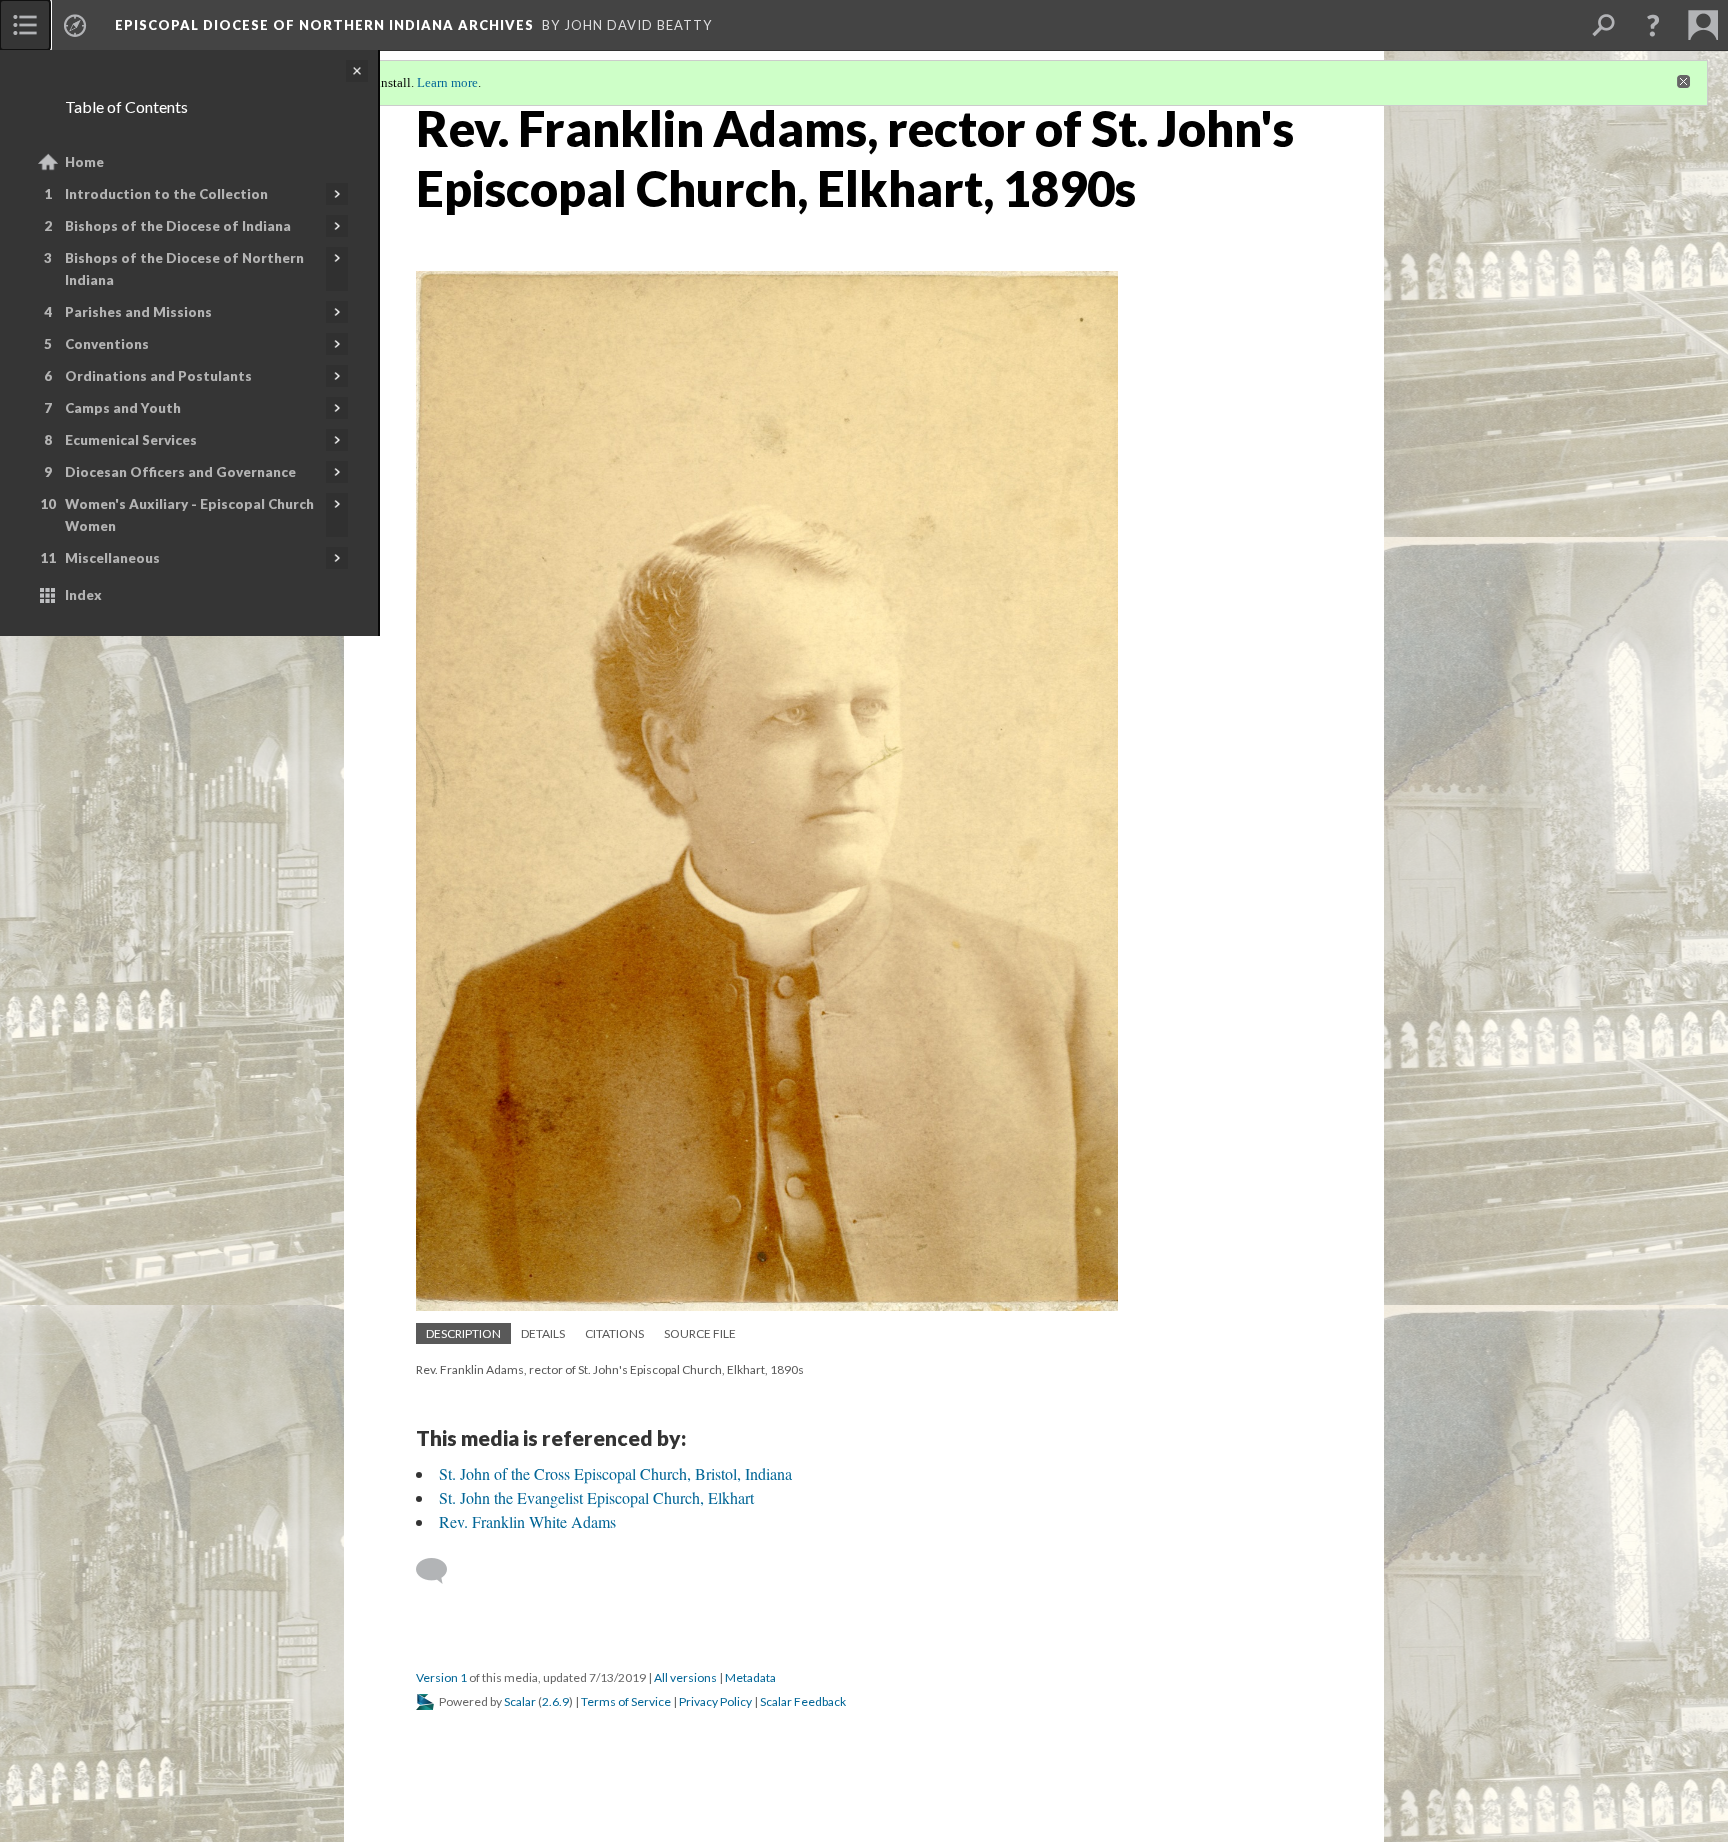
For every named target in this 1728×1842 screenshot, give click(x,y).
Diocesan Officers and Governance (180, 472)
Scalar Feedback (803, 1701)
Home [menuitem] (84, 162)
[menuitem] (25, 25)
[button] (1653, 25)
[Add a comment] (440, 1571)
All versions (685, 1677)
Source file (700, 1333)
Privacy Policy (715, 1701)
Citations (614, 1333)
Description (463, 1333)
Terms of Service (626, 1701)
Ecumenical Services (131, 440)
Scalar (520, 1701)
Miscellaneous (112, 558)
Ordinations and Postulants (158, 376)
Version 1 (441, 1677)
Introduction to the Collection (166, 194)
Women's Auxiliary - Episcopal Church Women (189, 515)
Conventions (107, 344)
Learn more (447, 82)
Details (543, 1333)
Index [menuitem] (83, 595)
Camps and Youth (123, 408)
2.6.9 (555, 1701)
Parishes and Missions (138, 312)
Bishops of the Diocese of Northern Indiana (184, 269)
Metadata (750, 1677)
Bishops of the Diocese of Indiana (178, 226)
